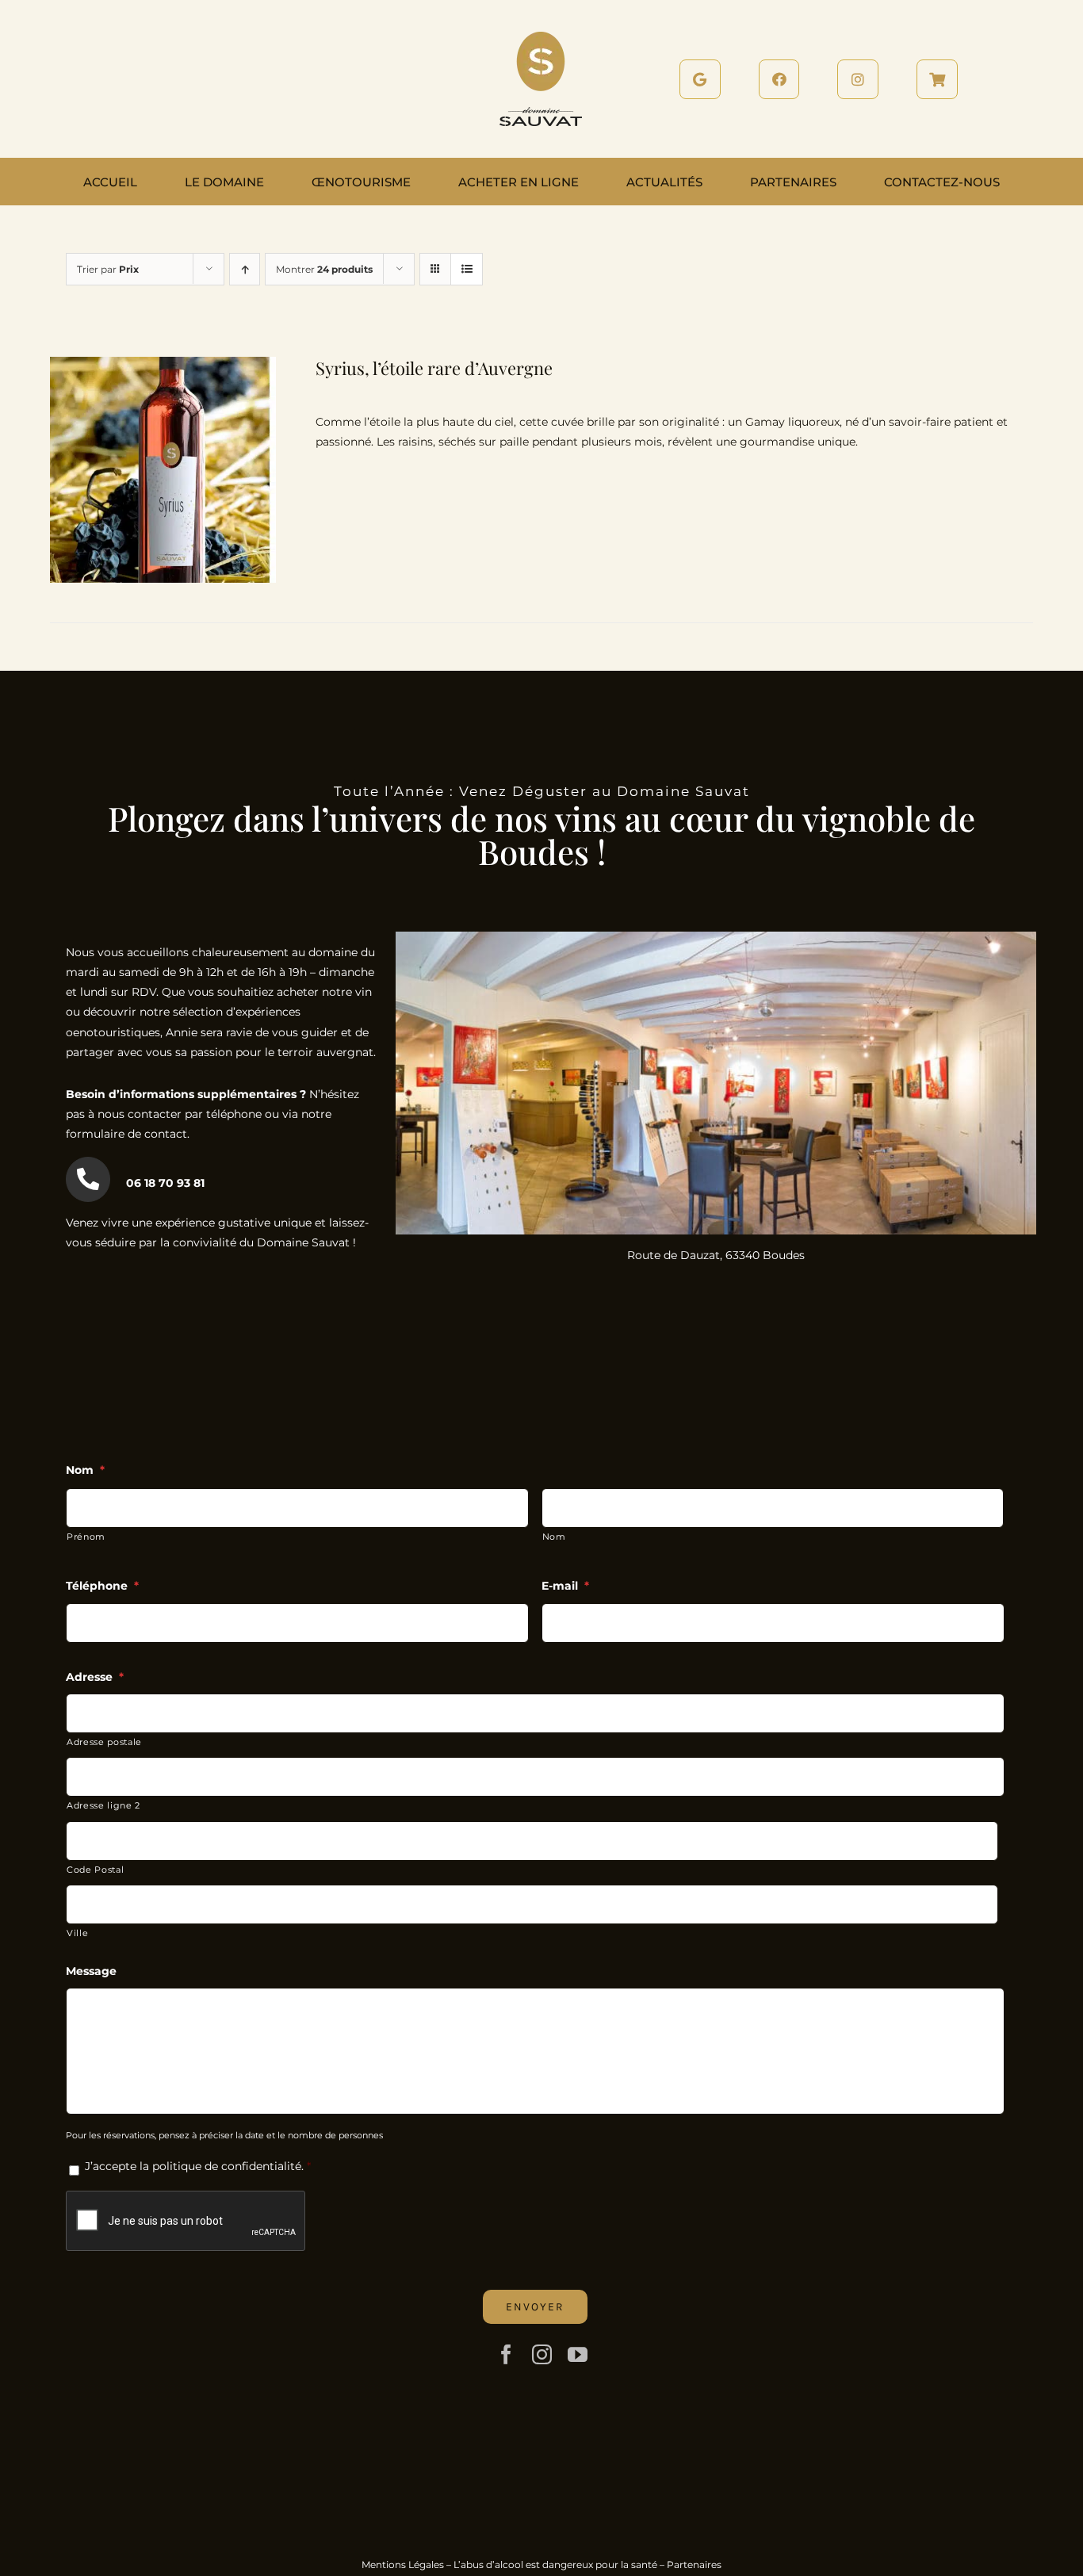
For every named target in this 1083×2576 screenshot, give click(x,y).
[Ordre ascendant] (245, 269)
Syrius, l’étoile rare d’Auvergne (434, 368)
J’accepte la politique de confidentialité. (194, 2166)
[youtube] (578, 2354)
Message (91, 1971)
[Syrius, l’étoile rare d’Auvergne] (163, 366)
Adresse (95, 1677)
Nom (85, 1470)
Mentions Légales (403, 2565)
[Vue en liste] (467, 269)
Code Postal (95, 1870)
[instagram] (542, 2354)
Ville (77, 1933)
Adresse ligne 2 (103, 1805)
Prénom (86, 1537)
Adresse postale (104, 1742)
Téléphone (102, 1586)
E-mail (565, 1586)
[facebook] (506, 2354)
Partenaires (694, 2565)
